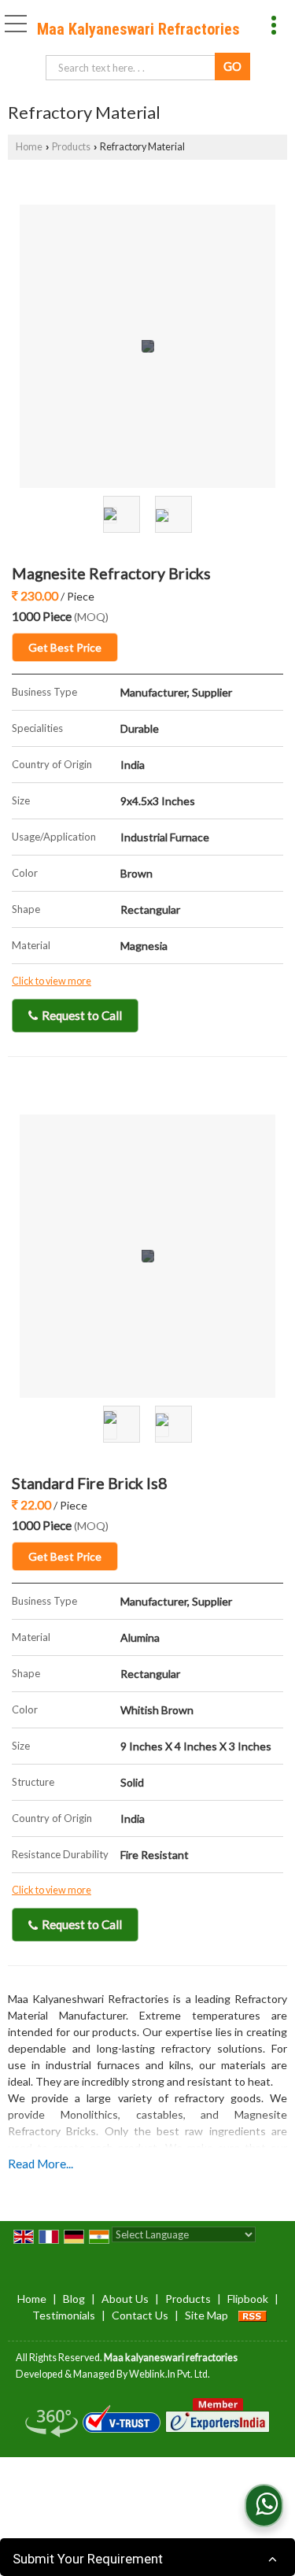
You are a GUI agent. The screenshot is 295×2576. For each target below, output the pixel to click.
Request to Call (81, 1015)
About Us (125, 2299)
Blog (74, 2299)
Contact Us (140, 2315)
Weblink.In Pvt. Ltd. (170, 2374)
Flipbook (248, 2299)
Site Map (206, 2315)
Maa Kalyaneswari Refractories (138, 29)
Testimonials (64, 2315)
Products (71, 147)
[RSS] (253, 2315)
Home (29, 147)
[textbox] (133, 68)
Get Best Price (65, 647)
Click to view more (52, 981)
